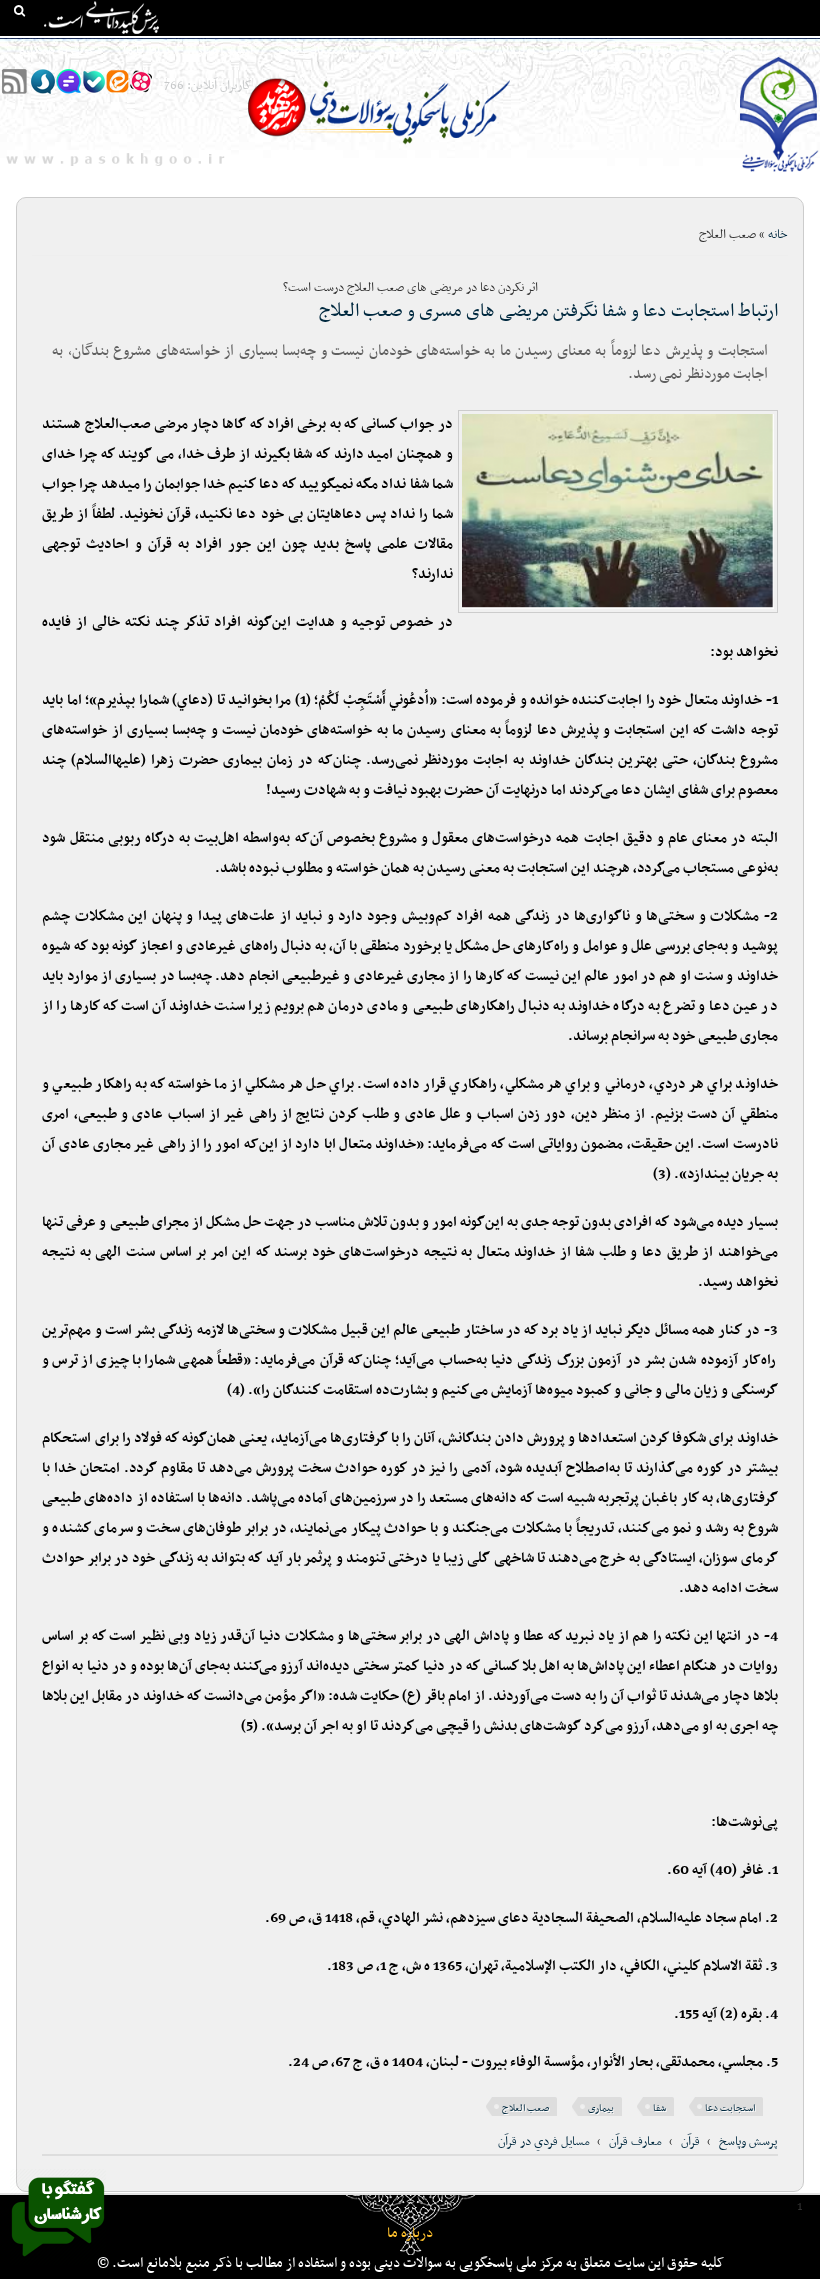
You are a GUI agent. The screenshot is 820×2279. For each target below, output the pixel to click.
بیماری (601, 2108)
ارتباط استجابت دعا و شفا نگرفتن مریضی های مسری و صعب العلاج (548, 311)
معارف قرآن (635, 2142)
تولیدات (514, 51)
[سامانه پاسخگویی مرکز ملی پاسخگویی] (58, 2262)
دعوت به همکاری (59, 51)
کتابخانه (663, 51)
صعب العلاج (525, 2108)
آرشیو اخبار (225, 51)
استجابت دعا (730, 2108)
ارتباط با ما (150, 51)
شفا (659, 2108)
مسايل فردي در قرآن (544, 2142)
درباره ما (410, 2233)
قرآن (690, 2142)
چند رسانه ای (588, 51)
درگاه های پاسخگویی (421, 51)
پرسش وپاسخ (748, 2142)
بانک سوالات (736, 51)
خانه (799, 51)
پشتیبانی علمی (311, 51)
